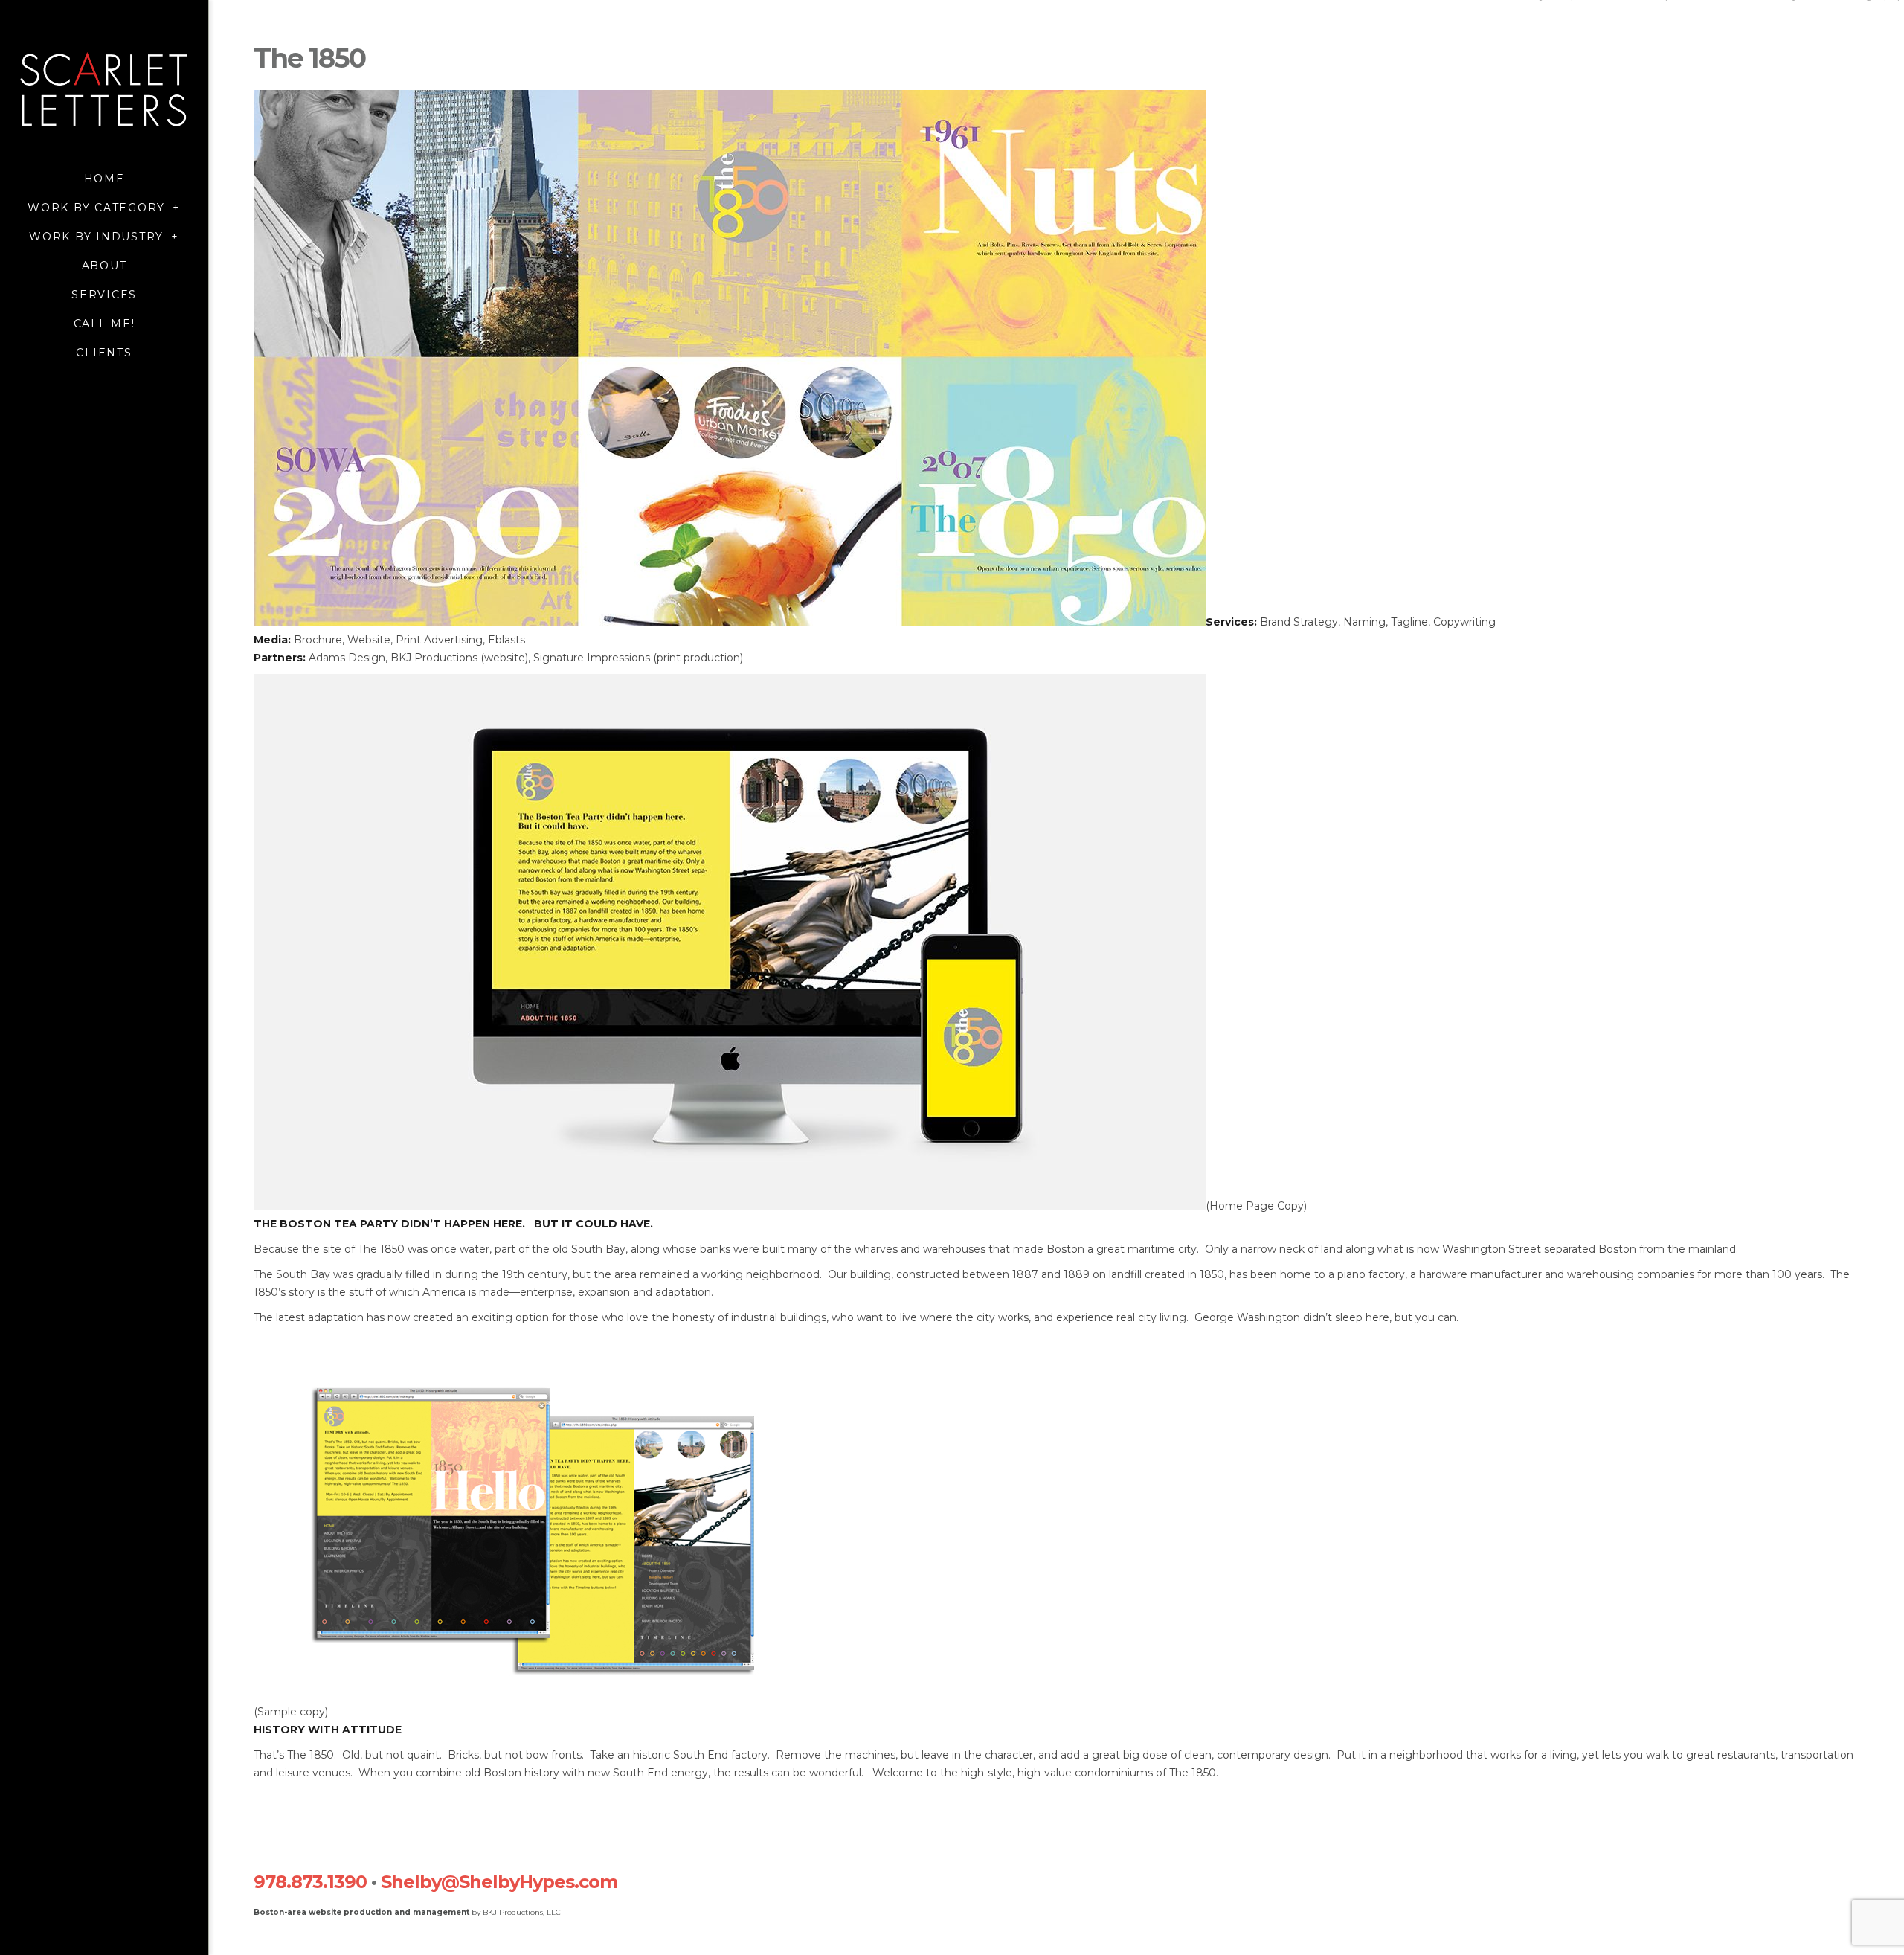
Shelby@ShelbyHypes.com (499, 1882)
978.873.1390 (310, 1882)
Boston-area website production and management (361, 1912)
